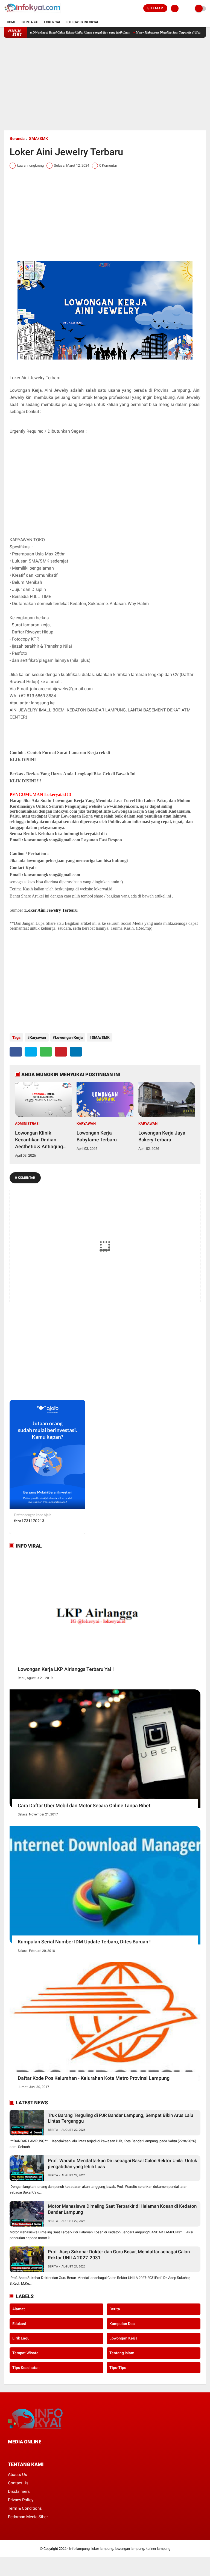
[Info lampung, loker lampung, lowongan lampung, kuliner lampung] (33, 14)
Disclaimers (19, 2491)
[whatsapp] (46, 1052)
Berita (53, 2130)
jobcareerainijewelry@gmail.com (61, 689)
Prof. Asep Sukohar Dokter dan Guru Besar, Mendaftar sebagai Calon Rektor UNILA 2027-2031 (119, 2255)
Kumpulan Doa (122, 2324)
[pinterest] (61, 1052)
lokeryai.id (90, 834)
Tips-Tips (118, 2368)
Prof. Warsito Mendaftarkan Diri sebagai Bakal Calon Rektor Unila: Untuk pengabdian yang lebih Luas (122, 2164)
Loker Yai (52, 22)
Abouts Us (17, 2475)
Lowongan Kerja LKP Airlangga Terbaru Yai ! (66, 1669)
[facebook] (16, 1052)
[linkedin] (76, 1052)
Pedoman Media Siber (28, 2517)
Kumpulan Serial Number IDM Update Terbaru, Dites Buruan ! (84, 1942)
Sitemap (155, 8)
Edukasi (19, 2324)
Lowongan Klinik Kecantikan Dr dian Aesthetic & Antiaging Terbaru (39, 1140)
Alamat (19, 2309)
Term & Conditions (25, 2508)
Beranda (17, 139)
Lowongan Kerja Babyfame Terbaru (97, 1136)
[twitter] (31, 1052)
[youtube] (46, 2452)
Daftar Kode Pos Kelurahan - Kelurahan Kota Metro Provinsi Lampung (94, 2078)
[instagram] (39, 2452)
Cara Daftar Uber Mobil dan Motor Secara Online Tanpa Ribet (84, 1805)
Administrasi (27, 1124)
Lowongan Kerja (69, 1037)
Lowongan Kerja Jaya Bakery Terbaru (162, 1136)
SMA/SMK (39, 139)
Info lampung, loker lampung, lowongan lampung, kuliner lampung (120, 2549)
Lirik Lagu (21, 2338)
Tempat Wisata (25, 2353)
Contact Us (18, 2483)
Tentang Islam (122, 2353)
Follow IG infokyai (82, 22)
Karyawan (38, 1037)
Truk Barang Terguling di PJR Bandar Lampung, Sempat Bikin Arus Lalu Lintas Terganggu (68, 32)
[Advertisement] (105, 84)
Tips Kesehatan (26, 2368)
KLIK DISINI (23, 760)
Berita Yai (30, 22)
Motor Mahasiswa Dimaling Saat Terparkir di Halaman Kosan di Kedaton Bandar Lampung (122, 2209)
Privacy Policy (21, 2500)
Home (11, 22)
